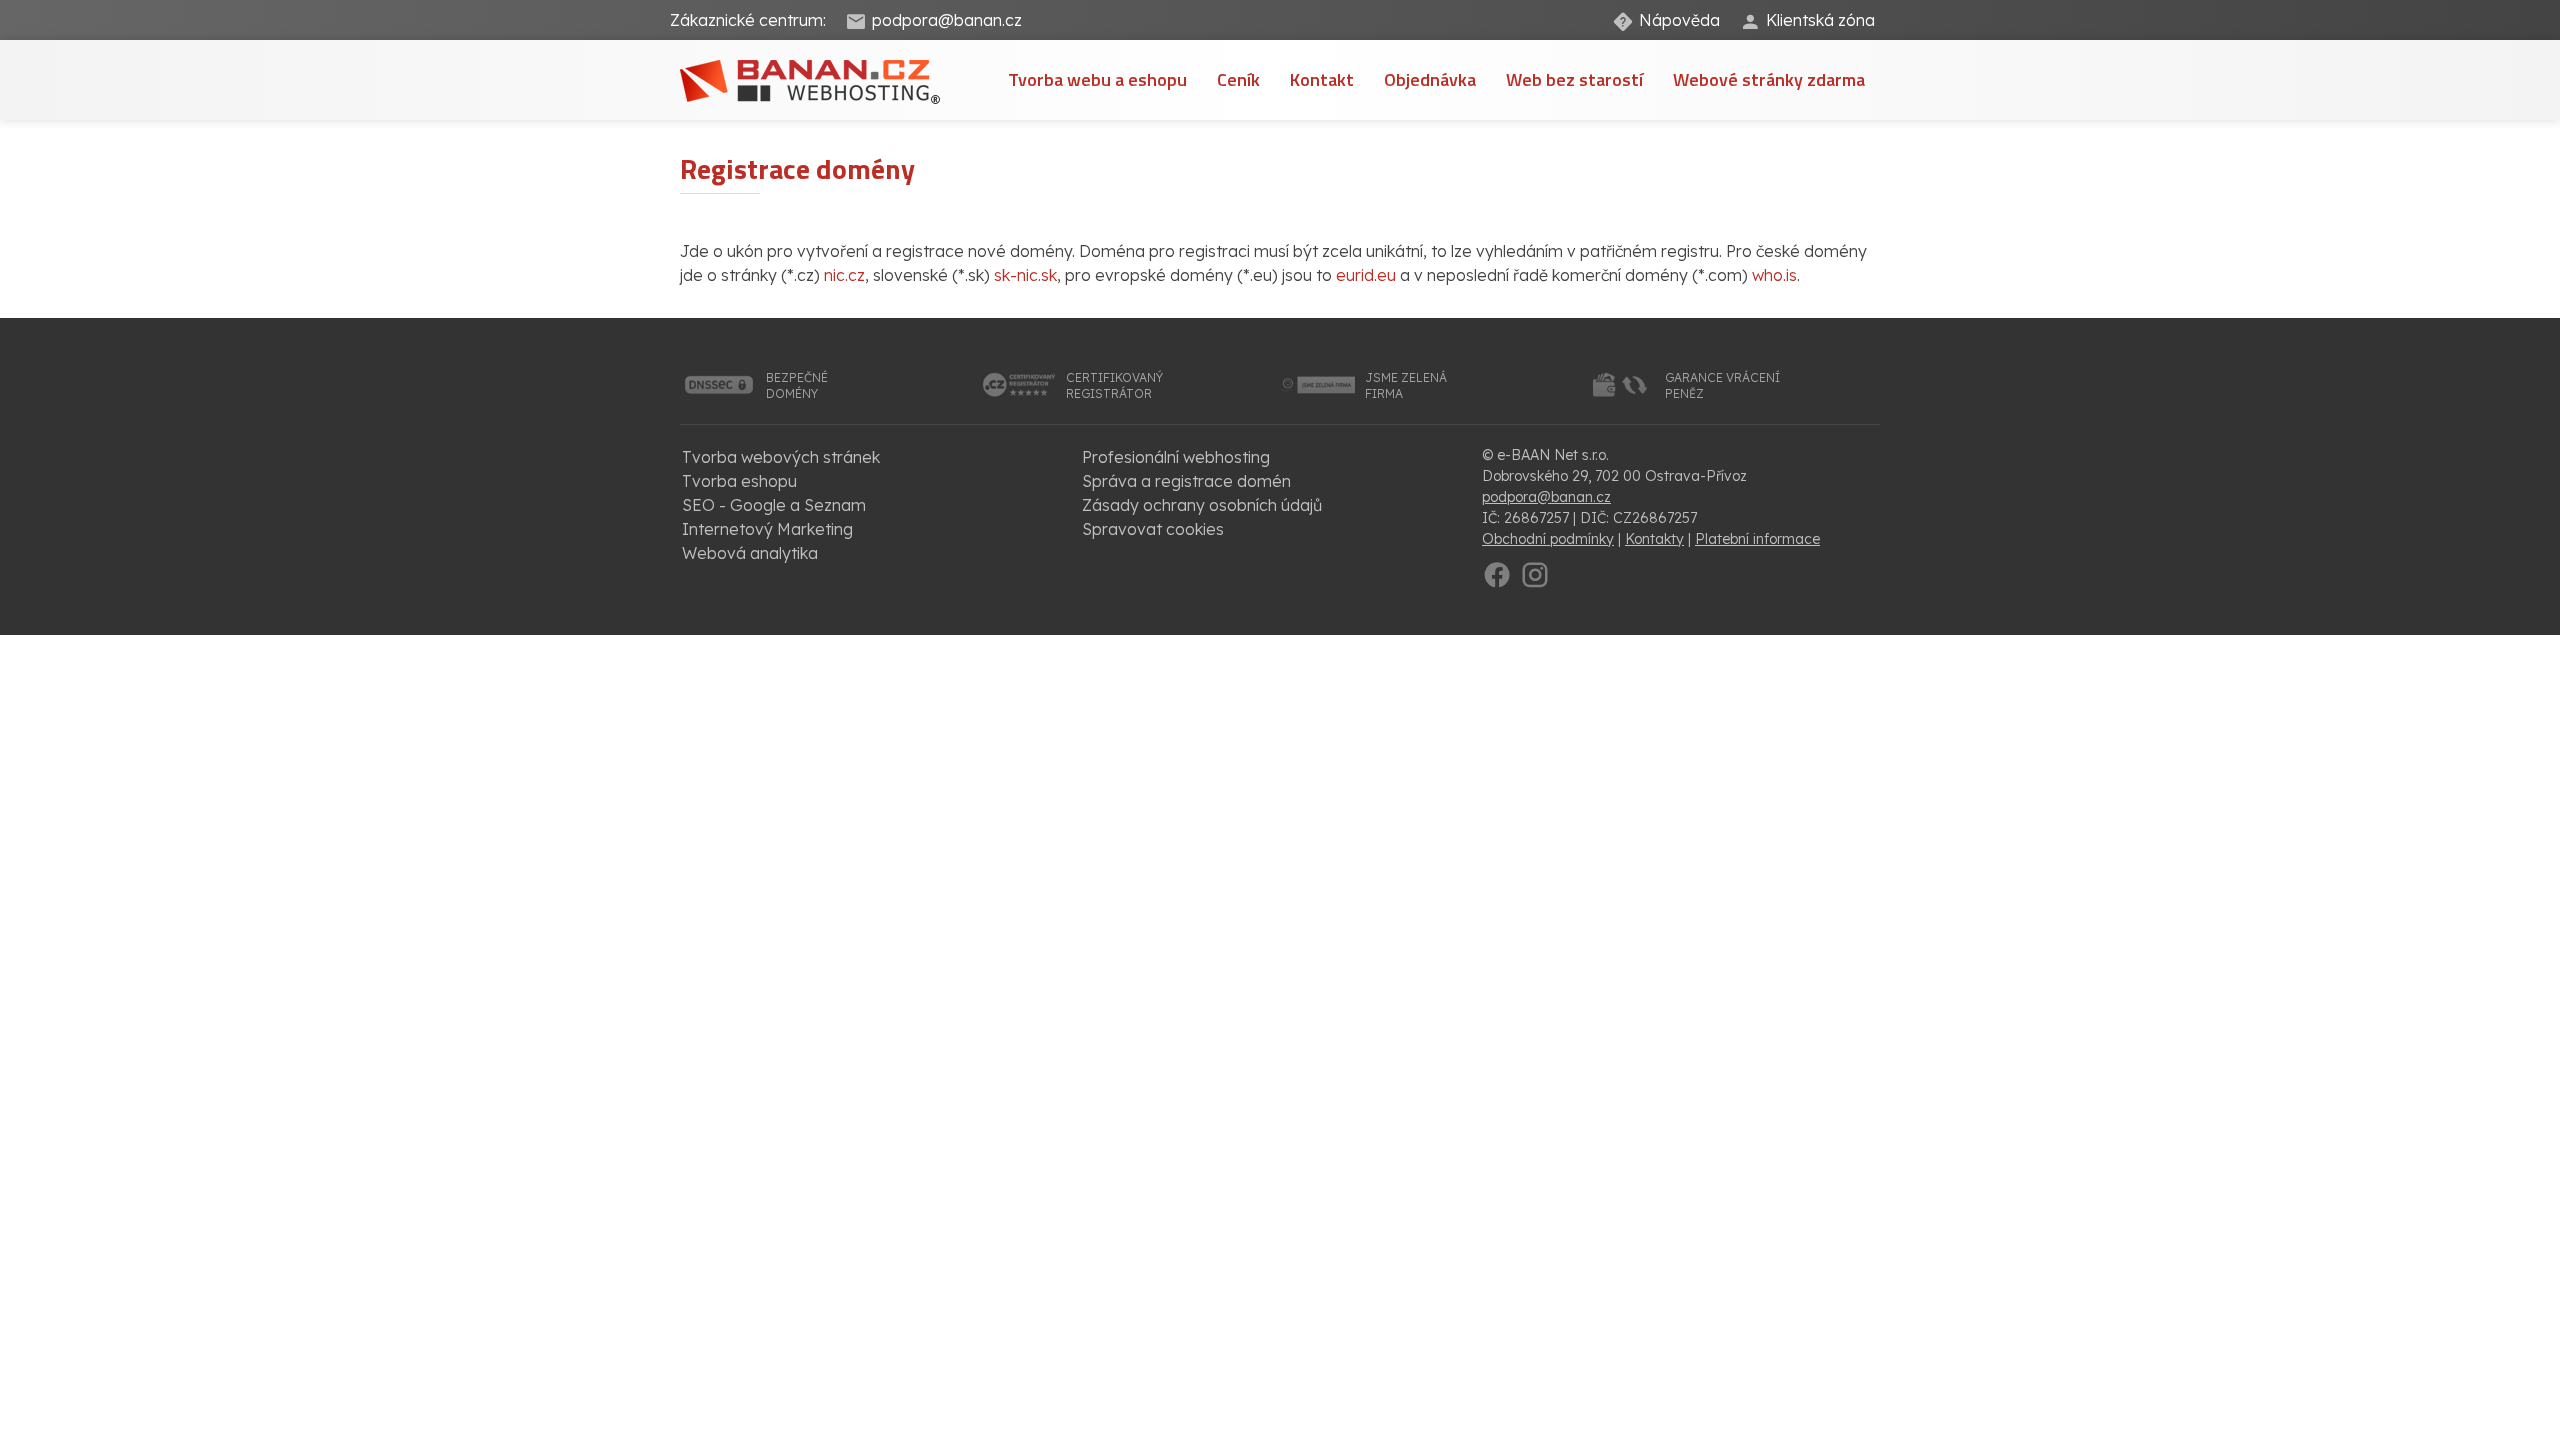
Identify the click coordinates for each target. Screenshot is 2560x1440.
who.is (1774, 275)
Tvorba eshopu (739, 481)
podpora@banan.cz (947, 20)
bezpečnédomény (797, 385)
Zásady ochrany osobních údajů (1202, 505)
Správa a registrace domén (1186, 481)
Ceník (1238, 79)
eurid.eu (1366, 275)
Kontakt (1322, 79)
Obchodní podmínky (1548, 539)
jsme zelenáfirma (1406, 385)
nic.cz (844, 275)
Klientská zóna (1820, 20)
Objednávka (1430, 79)
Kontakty (1654, 539)
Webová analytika (750, 553)
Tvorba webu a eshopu (1097, 79)
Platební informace (1757, 539)
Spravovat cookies (1153, 529)
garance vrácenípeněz (1722, 385)
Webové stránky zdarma (1769, 79)
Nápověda (1679, 20)
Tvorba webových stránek (781, 457)
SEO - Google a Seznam (774, 505)
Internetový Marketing (767, 529)
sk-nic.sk (1025, 275)
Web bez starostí (1574, 79)
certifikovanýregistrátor (1114, 385)
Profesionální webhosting (1176, 457)
